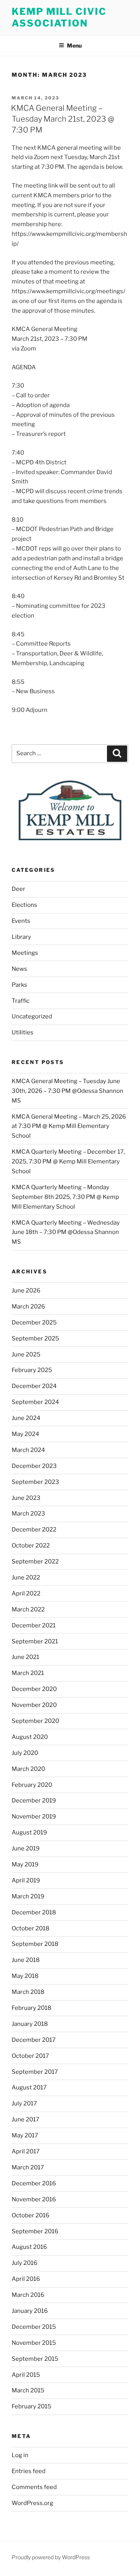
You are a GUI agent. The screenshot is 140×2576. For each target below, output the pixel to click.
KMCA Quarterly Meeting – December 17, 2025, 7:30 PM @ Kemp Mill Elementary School (68, 1161)
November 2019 (34, 1816)
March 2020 (28, 1769)
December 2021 (34, 1625)
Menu (74, 45)
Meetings (25, 953)
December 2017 (34, 2040)
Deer (18, 889)
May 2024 (25, 1434)
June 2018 (26, 1960)
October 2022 (31, 1546)
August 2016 (29, 2247)
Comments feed (34, 2487)
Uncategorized (32, 1016)
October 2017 (30, 2056)
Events (21, 921)
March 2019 (28, 1896)
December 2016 (34, 2183)
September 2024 (35, 1402)
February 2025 (32, 1370)
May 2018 (25, 1976)
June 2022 (26, 1577)
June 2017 (25, 2119)
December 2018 (34, 1912)
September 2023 (35, 1482)
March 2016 (28, 2295)
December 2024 (34, 1386)
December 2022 (34, 1530)
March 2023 (28, 1514)
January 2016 (30, 2311)
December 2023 (34, 1466)
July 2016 (24, 2263)
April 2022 (26, 1593)
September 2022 (35, 1562)
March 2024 (28, 1450)
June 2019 (26, 1848)
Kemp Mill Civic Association (59, 17)
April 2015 (26, 2375)
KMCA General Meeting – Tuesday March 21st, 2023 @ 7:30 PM (63, 119)
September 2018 (35, 1944)
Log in (20, 2455)
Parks (19, 985)
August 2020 (30, 1737)
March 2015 (28, 2390)
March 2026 (28, 1307)
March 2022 (28, 1609)
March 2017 (28, 2167)
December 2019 (34, 1801)
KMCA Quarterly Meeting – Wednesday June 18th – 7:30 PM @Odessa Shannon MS (66, 1232)
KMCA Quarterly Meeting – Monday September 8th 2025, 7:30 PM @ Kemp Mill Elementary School (65, 1197)
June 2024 (26, 1418)
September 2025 (35, 1338)
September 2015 (35, 2359)
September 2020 (35, 1721)
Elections (24, 905)
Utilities (23, 1032)
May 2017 (25, 2135)
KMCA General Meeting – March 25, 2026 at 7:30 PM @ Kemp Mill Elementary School (69, 1126)
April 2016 (26, 2279)
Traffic (21, 1001)
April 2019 (26, 1880)
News (19, 969)
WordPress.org (32, 2503)
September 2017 (35, 2072)
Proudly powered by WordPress (51, 2557)
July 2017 (24, 2103)
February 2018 (31, 2008)
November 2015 (34, 2343)
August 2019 (29, 1832)
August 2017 (29, 2087)
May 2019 (25, 1864)
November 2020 (34, 1705)
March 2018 (28, 1992)
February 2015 (31, 2406)
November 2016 (34, 2199)
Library (21, 937)
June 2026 (26, 1291)
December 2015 (34, 2327)
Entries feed (29, 2471)
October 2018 (31, 1928)
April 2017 (26, 2151)
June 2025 (26, 1354)
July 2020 (25, 1753)
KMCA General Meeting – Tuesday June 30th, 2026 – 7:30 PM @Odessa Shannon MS (67, 1091)
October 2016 (31, 2215)
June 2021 (25, 1657)
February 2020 (32, 1785)
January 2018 (30, 2024)
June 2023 (26, 1498)
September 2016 (35, 2231)
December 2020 (34, 1689)
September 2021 (35, 1641)
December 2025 (34, 1323)
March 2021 (28, 1673)
